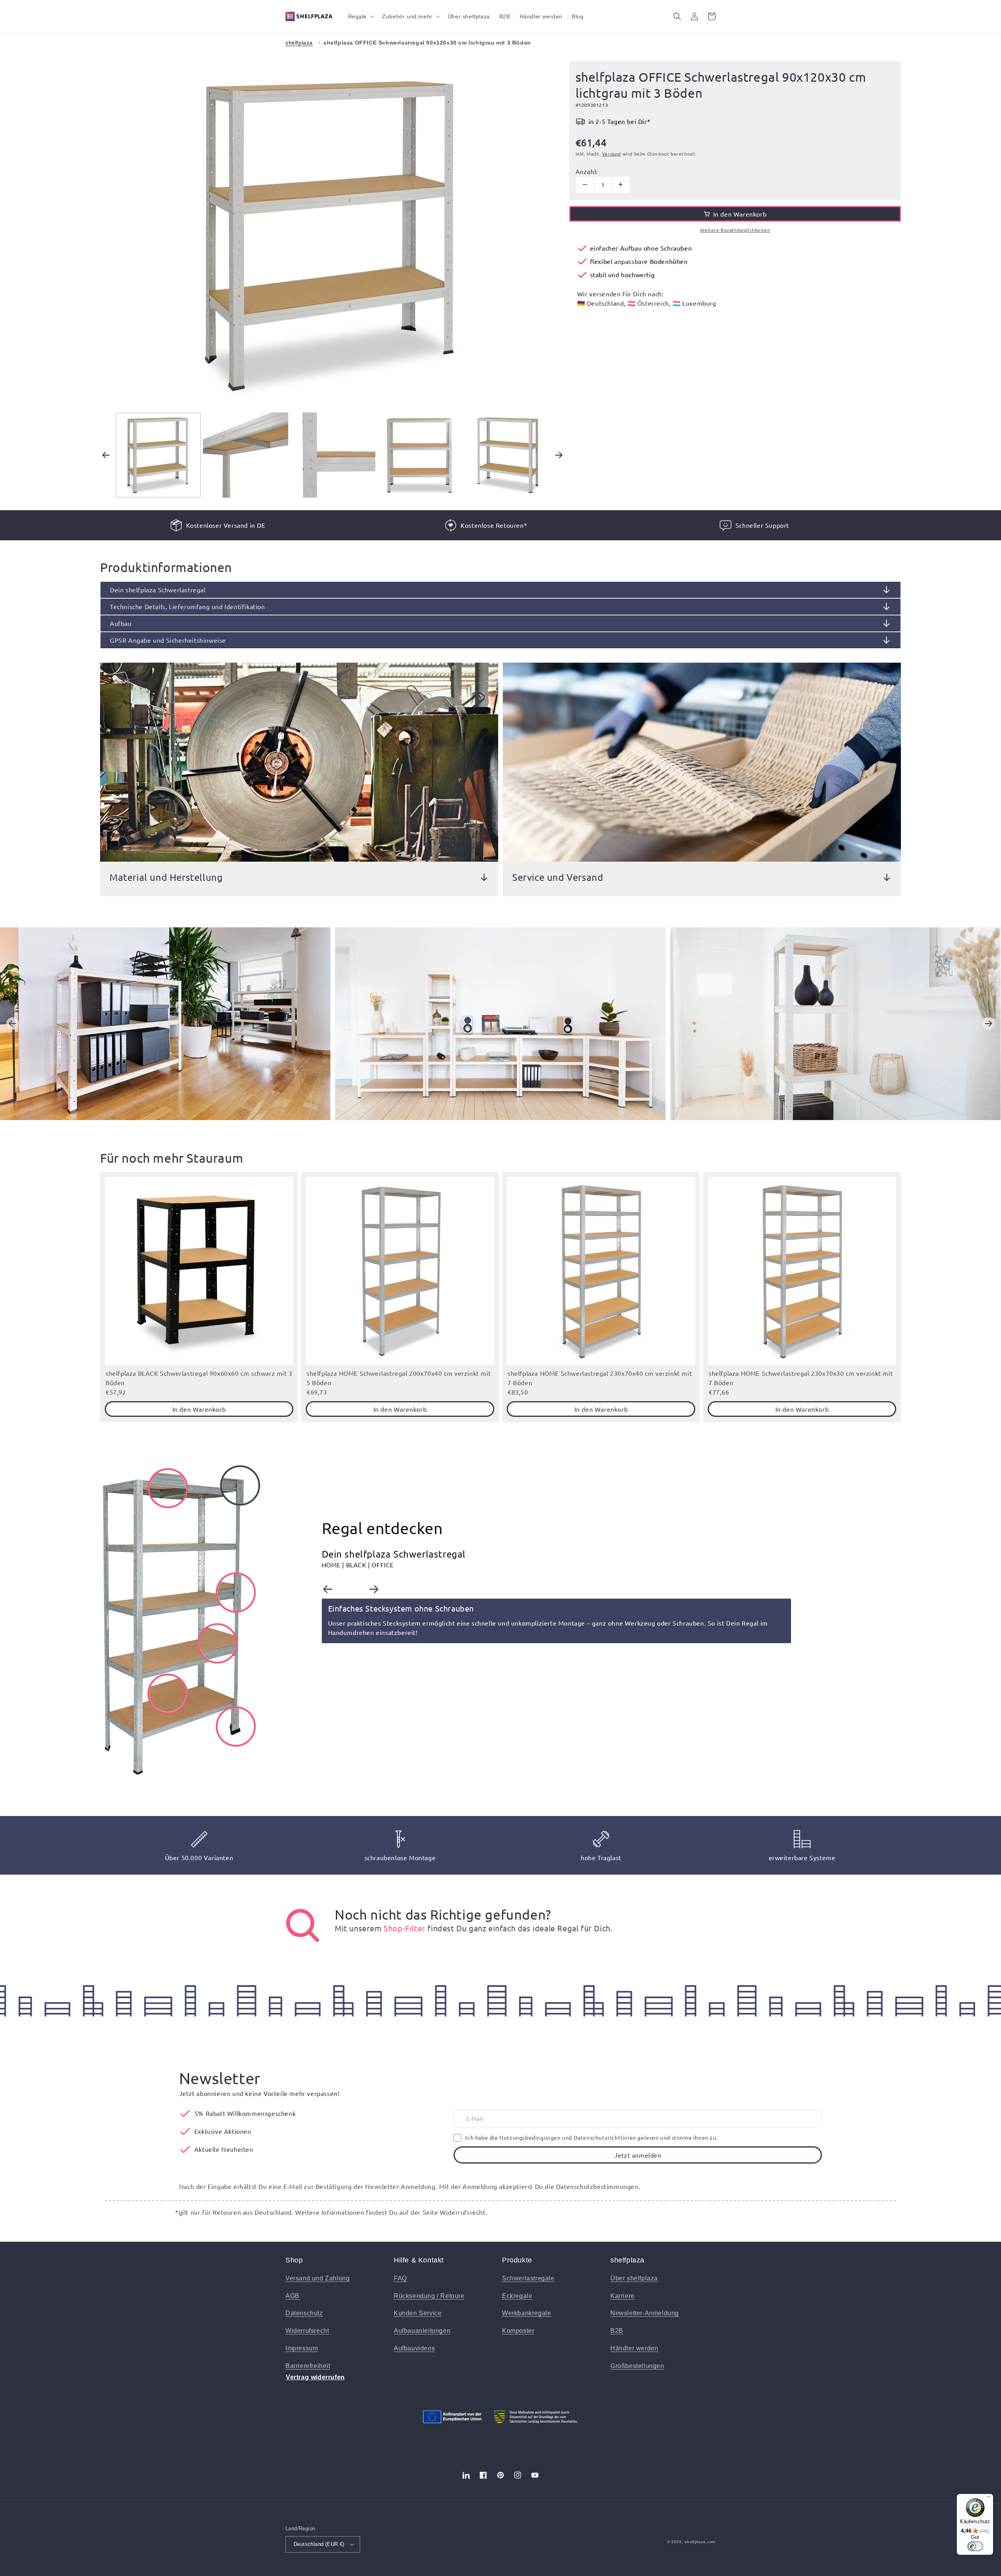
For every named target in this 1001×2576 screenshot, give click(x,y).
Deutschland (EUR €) (319, 2544)
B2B (617, 2331)
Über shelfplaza (634, 2278)
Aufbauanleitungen (422, 2331)
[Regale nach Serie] (303, 1925)
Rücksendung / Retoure (429, 2296)
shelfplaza (299, 43)
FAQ (400, 2278)
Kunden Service (418, 2313)
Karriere (622, 2296)
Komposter (518, 2331)
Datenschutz (304, 2313)
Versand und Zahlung (318, 2278)
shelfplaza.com (700, 2542)
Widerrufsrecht (307, 2331)
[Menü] (988, 2499)
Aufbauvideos (414, 2348)
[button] (361, 16)
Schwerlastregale (528, 2278)
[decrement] (585, 185)
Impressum (302, 2348)
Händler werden (634, 2348)
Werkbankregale (527, 2313)
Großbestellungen (637, 2366)
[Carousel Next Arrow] (559, 455)
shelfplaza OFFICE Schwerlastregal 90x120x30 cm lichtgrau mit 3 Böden (427, 43)
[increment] (621, 185)
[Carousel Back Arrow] (106, 455)
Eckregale (517, 2296)
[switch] (975, 2546)
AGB (292, 2296)
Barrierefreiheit (308, 2366)
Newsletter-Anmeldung (645, 2313)
